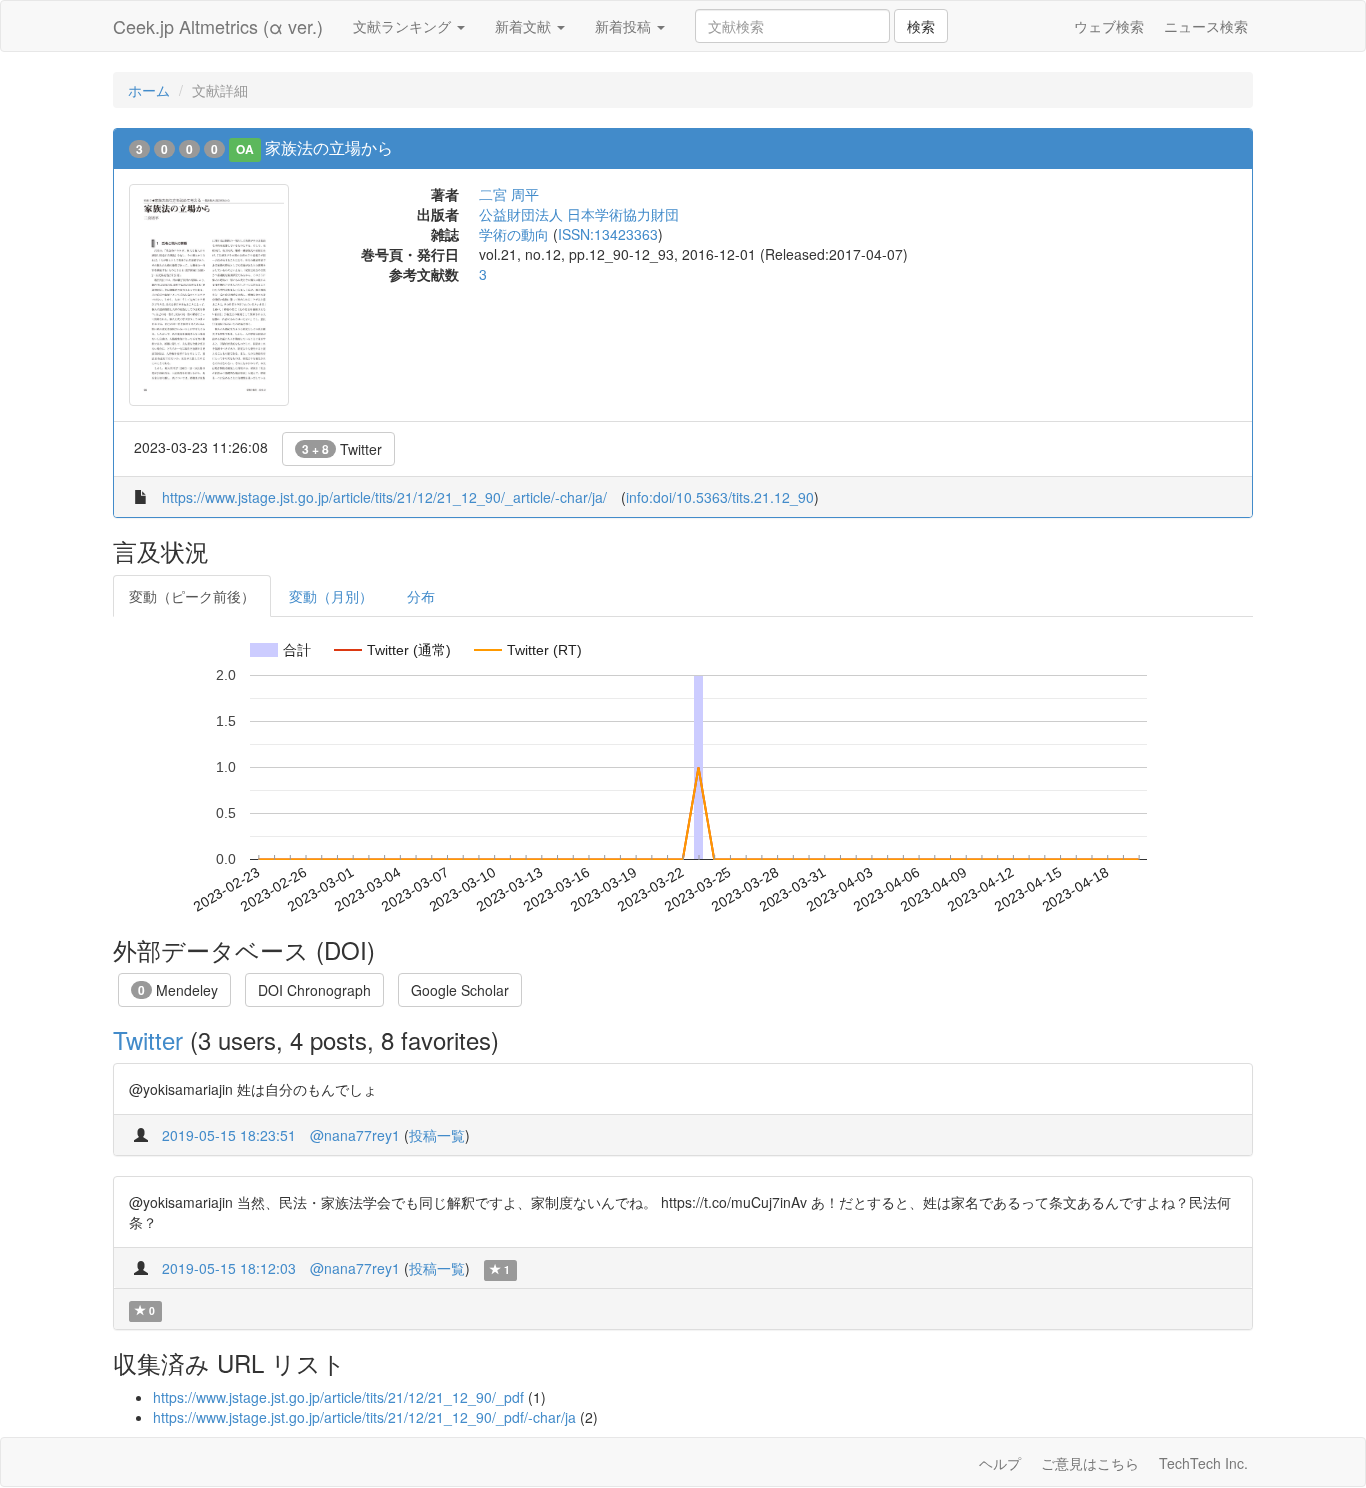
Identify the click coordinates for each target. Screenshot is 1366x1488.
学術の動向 (514, 234)
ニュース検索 (1206, 26)
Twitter (342, 449)
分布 (421, 596)
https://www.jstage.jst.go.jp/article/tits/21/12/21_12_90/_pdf (338, 1397)
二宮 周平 (509, 194)
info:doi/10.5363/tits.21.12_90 (720, 497)
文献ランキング (404, 26)
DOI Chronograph (314, 990)
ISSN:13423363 (608, 234)
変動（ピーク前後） (192, 596)
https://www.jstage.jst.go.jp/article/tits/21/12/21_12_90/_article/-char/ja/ (384, 497)
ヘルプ (1000, 1463)
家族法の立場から (329, 147)
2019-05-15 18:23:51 (229, 1135)
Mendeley (178, 990)
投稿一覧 (437, 1135)
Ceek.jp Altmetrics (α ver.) (218, 26)
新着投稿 (625, 26)
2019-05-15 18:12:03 (229, 1268)
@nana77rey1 (355, 1135)
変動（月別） (331, 596)
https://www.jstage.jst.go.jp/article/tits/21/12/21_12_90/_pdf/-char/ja (364, 1417)
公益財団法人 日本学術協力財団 (579, 214)
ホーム (149, 90)
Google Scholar (460, 990)
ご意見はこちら (1090, 1463)
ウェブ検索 (1109, 26)
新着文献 (525, 26)
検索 (921, 26)
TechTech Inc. (1203, 1463)
